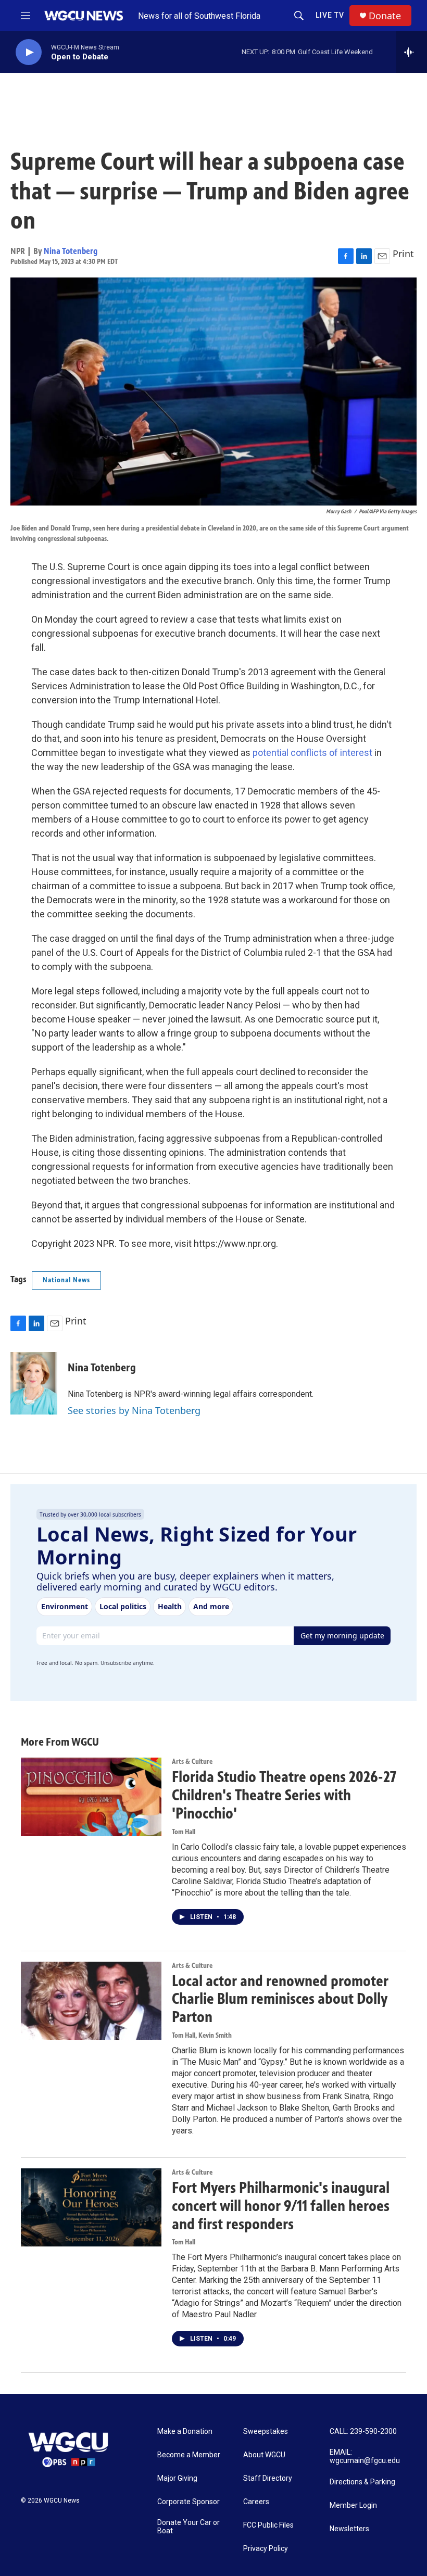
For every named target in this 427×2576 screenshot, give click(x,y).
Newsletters (349, 2529)
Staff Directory (268, 2478)
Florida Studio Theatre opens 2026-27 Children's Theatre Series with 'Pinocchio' (284, 1795)
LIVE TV (330, 15)
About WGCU (264, 2455)
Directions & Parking (362, 2482)
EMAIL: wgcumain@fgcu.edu (365, 2457)
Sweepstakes (266, 2432)
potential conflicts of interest (312, 753)
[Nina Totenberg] (34, 1383)
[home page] (85, 16)
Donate (385, 16)
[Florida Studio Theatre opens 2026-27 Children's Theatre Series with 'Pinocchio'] (91, 1797)
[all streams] (412, 52)
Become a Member (189, 2455)
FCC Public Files (268, 2525)
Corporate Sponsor (189, 2502)
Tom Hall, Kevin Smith (202, 2035)
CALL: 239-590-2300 (363, 2432)
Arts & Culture (192, 1761)
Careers (256, 2502)
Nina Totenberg (71, 251)
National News (66, 1280)
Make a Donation (185, 2432)
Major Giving (177, 2478)
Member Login (353, 2505)
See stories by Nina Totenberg (134, 1410)
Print (403, 254)
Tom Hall (184, 1832)
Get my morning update (342, 1636)
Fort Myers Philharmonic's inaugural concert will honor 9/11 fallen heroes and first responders (281, 2206)
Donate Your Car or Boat (189, 2527)
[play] (29, 52)
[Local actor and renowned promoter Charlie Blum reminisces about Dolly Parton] (91, 2001)
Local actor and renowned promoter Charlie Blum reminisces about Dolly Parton (280, 1999)
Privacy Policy (266, 2549)
